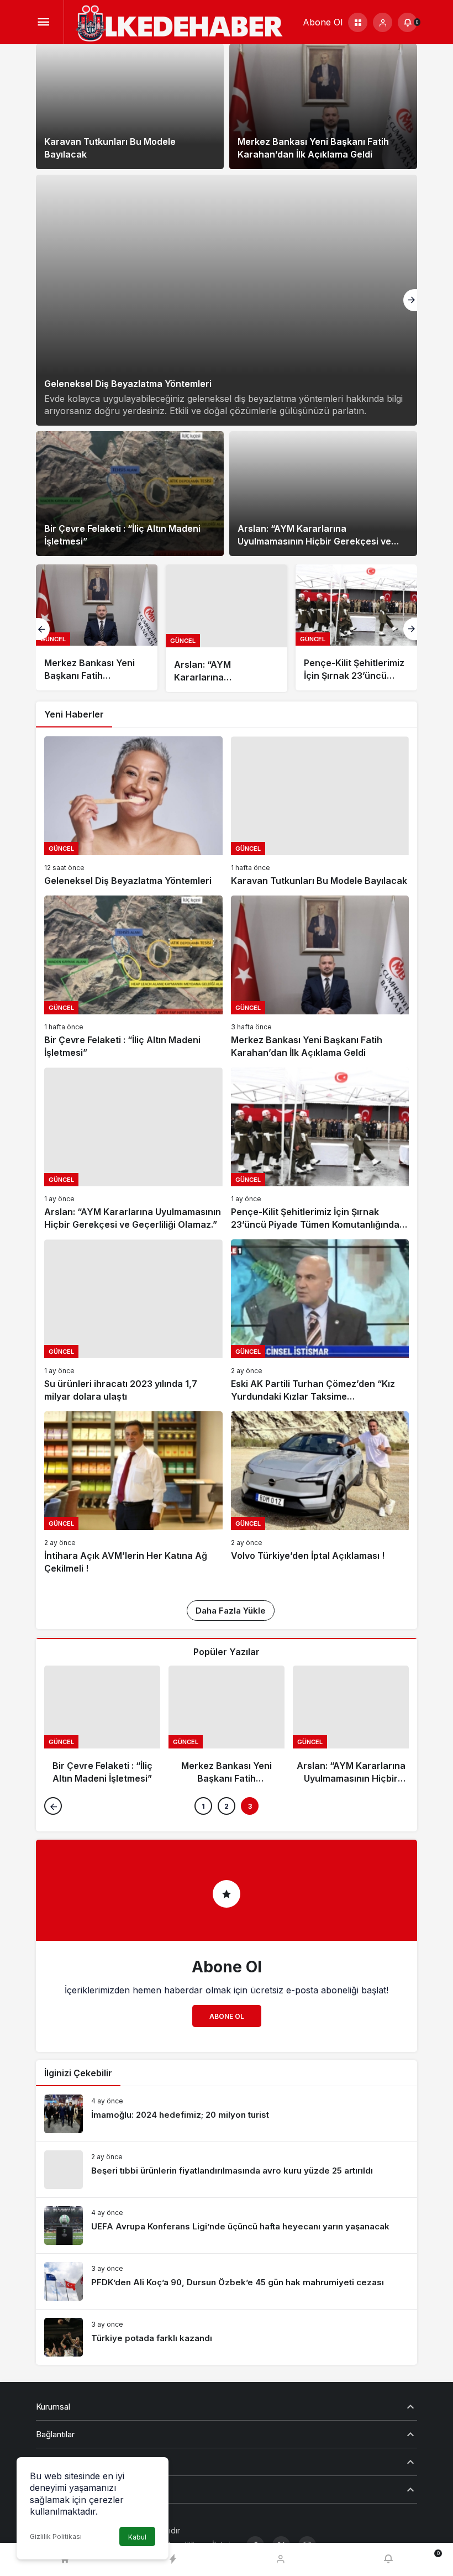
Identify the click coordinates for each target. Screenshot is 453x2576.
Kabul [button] (137, 2537)
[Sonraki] (410, 300)
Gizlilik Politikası (56, 2536)
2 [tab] (227, 1806)
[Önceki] (43, 629)
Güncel (53, 639)
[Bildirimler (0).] (388, 2560)
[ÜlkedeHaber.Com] (179, 24)
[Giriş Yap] (383, 22)
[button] (358, 22)
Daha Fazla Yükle (231, 1611)
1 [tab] (203, 1806)
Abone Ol (227, 2016)
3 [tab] (250, 1806)
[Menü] (43, 22)
